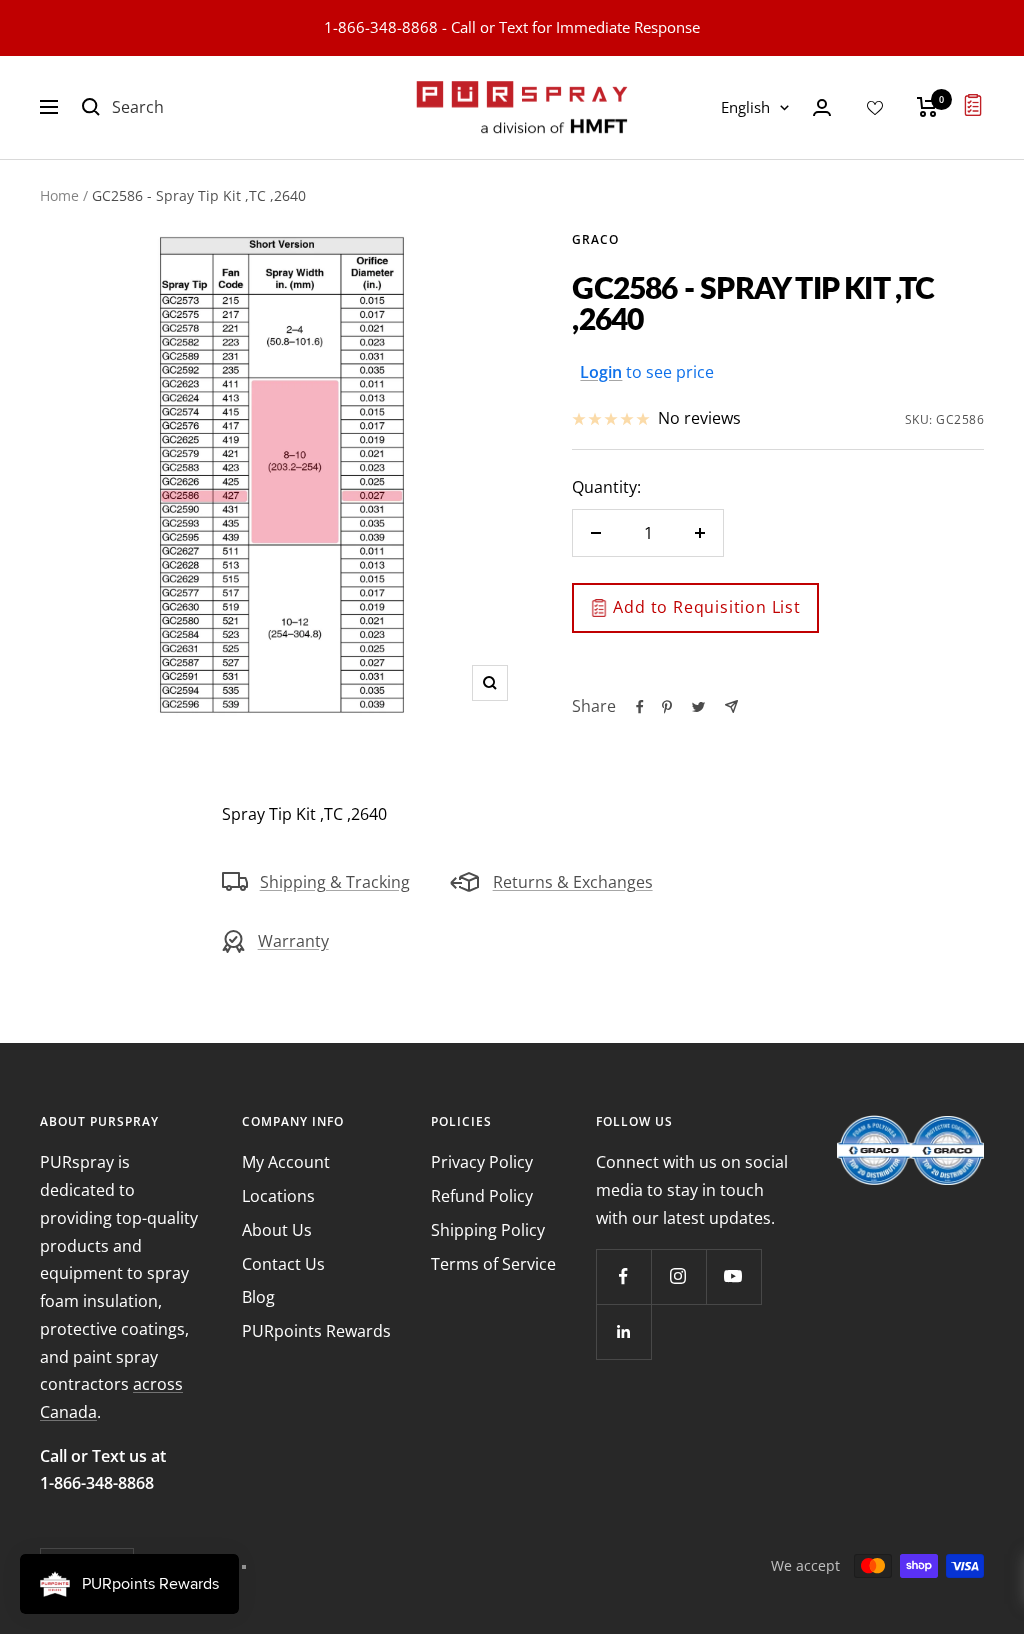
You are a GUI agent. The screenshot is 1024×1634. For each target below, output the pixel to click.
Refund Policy (482, 1196)
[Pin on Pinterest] (667, 707)
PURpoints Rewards (316, 1331)
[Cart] (927, 107)
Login (601, 372)
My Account (286, 1162)
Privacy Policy (482, 1162)
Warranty (293, 941)
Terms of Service (493, 1264)
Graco (595, 239)
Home (59, 195)
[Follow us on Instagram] (678, 1276)
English (745, 107)
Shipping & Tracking (335, 882)
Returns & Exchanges (573, 882)
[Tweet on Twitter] (698, 707)
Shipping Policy (488, 1230)
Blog (258, 1297)
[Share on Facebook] (640, 707)
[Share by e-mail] (731, 706)
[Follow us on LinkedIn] (623, 1331)
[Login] (822, 107)
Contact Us (283, 1264)
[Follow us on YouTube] (733, 1276)
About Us (277, 1230)
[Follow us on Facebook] (623, 1276)
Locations (278, 1196)
